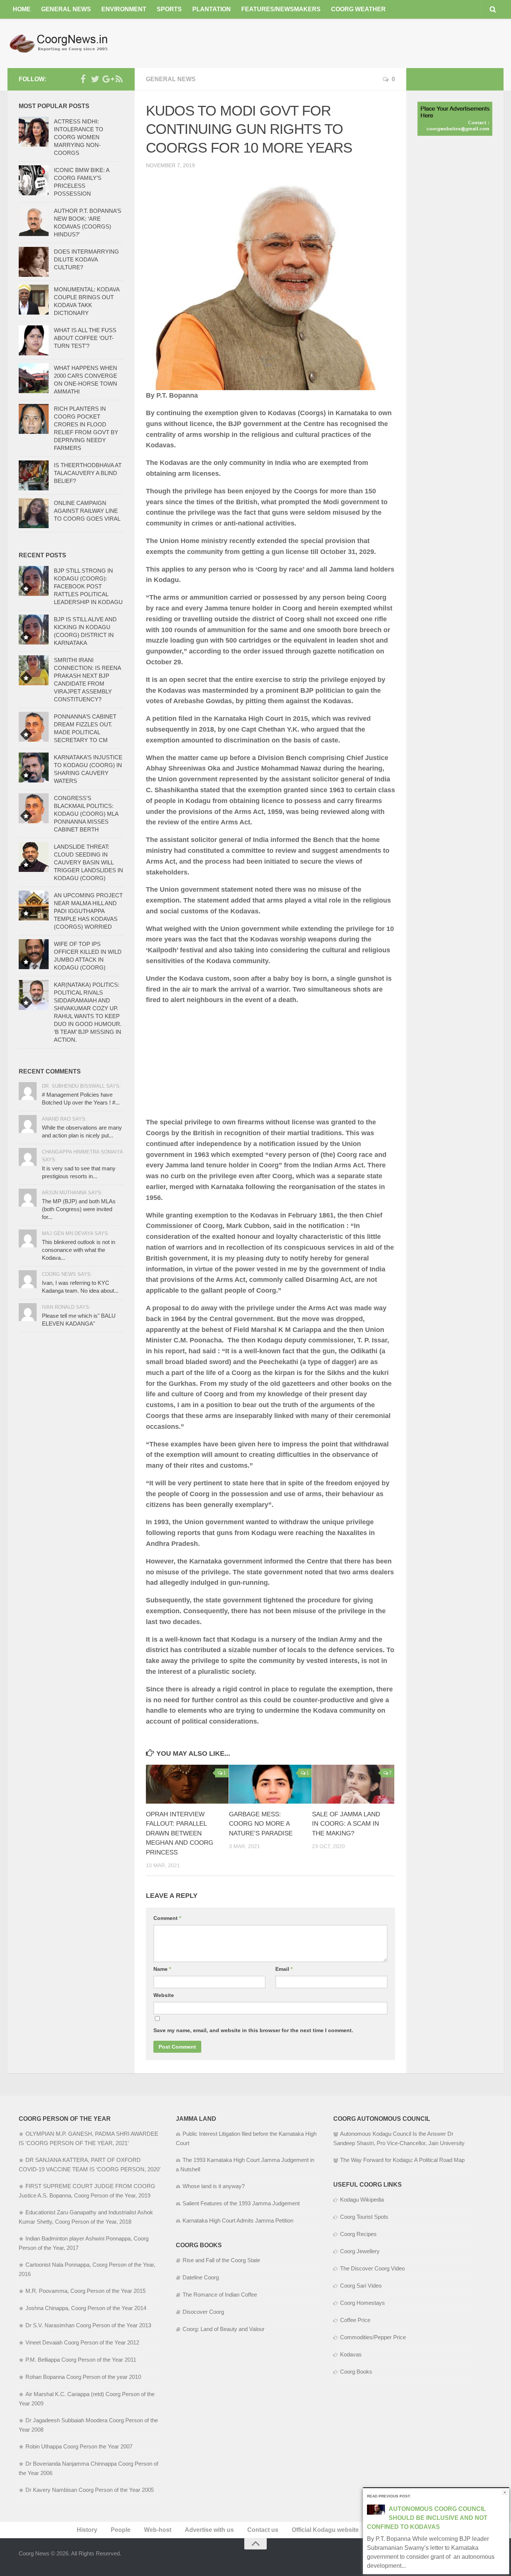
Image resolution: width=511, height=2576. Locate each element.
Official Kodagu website (325, 2530)
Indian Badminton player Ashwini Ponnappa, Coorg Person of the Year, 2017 (84, 2243)
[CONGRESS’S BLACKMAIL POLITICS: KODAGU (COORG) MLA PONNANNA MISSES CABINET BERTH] (34, 808)
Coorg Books (356, 2372)
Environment (124, 9)
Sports (169, 9)
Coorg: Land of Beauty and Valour (224, 2329)
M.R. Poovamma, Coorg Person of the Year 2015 (85, 2291)
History (87, 2530)
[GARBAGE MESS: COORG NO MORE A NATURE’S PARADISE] (270, 1784)
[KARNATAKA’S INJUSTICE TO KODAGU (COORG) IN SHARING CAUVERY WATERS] (34, 768)
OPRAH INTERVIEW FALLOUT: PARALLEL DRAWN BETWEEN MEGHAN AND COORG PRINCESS (180, 1833)
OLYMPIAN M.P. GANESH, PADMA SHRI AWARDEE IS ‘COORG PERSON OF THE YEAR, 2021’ (88, 2138)
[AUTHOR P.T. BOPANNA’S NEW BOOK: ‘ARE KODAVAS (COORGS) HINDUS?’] (34, 221)
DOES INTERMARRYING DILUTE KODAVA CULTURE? (86, 259)
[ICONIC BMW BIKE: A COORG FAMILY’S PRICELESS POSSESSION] (34, 180)
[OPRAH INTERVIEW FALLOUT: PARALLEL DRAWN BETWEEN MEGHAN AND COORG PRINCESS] (187, 1784)
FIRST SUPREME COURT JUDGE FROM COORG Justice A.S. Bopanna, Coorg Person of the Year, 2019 (87, 2191)
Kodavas (351, 2354)
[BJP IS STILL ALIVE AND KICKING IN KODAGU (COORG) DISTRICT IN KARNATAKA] (34, 630)
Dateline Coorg (201, 2277)
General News (66, 9)
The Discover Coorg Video (372, 2268)
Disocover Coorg (203, 2312)
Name (162, 1969)
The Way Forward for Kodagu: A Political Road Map (402, 2160)
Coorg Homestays (362, 2303)
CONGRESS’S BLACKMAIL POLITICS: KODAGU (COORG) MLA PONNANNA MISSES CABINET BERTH (86, 814)
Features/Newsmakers (281, 9)
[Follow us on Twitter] (95, 79)
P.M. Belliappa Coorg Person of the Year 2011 (81, 2360)
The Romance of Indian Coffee (220, 2295)
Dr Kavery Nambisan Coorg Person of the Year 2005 (90, 2490)
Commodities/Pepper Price (373, 2337)
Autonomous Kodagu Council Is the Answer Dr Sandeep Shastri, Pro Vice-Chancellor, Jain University (399, 2138)
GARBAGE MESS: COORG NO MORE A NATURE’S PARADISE (261, 1824)
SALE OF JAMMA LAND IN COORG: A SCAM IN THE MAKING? (346, 1824)
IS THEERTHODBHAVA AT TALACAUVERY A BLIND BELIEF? (88, 473)
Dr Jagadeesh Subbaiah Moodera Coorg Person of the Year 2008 (88, 2425)
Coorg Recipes (358, 2234)
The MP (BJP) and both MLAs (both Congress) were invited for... (79, 1209)
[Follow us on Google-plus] (107, 79)
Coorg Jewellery (360, 2251)
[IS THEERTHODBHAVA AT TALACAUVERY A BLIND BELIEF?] (34, 475)
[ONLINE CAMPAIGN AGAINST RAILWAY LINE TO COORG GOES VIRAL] (34, 513)
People (121, 2530)
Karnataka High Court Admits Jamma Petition (238, 2220)
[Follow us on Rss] (119, 79)
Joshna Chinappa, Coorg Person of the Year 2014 (86, 2308)
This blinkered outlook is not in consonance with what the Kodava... (79, 1250)
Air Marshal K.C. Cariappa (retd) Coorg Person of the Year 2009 (87, 2399)
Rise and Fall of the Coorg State (221, 2260)
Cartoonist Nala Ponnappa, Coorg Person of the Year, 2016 (87, 2269)
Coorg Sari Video (361, 2286)
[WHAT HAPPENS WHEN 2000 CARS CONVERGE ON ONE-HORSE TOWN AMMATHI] (34, 378)
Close (505, 2492)
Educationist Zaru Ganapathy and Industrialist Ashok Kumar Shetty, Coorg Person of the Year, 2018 (86, 2217)
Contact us (263, 2530)
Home (22, 9)
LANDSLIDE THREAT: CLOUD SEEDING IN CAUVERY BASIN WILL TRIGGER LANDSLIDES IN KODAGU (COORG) (88, 862)
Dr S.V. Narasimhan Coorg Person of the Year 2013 (88, 2325)
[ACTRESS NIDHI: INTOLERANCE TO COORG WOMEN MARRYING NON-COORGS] (34, 132)
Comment (167, 1918)
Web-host (158, 2530)
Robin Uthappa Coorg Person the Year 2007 (79, 2446)
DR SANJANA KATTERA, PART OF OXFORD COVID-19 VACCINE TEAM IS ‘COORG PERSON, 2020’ (90, 2165)
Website (164, 1995)
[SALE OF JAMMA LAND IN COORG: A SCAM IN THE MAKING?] (353, 1784)
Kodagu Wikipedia (362, 2200)
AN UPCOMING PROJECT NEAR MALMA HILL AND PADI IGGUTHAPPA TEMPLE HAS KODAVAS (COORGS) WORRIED (88, 911)
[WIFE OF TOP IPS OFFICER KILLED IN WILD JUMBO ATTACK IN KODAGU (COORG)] (34, 954)
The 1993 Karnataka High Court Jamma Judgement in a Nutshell (245, 2165)
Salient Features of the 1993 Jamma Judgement (241, 2203)
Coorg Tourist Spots (364, 2217)
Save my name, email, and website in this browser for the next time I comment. (253, 2030)
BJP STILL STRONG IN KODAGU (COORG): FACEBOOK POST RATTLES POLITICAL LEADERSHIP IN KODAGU (88, 586)
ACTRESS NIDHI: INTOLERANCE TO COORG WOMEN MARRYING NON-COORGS (79, 137)
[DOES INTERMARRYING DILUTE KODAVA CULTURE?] (34, 262)
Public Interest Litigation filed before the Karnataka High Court (246, 2138)
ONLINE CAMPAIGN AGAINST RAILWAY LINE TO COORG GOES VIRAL (87, 511)
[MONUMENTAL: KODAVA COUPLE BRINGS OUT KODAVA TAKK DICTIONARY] (34, 300)
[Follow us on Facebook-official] (83, 79)
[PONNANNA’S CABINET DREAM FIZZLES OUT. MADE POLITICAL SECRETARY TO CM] (34, 727)
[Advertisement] (367, 43)
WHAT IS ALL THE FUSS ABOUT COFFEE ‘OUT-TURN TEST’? (85, 338)
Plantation (212, 9)
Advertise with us (209, 2530)
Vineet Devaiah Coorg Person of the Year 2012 (82, 2342)
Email (284, 1969)
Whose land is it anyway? (214, 2186)
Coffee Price (355, 2320)
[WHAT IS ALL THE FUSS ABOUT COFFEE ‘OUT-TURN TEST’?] (34, 340)
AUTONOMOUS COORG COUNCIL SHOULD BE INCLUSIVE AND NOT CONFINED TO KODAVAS (427, 2518)
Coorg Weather (358, 9)
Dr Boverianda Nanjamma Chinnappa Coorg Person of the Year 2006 (88, 2468)
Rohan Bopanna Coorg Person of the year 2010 (83, 2377)
